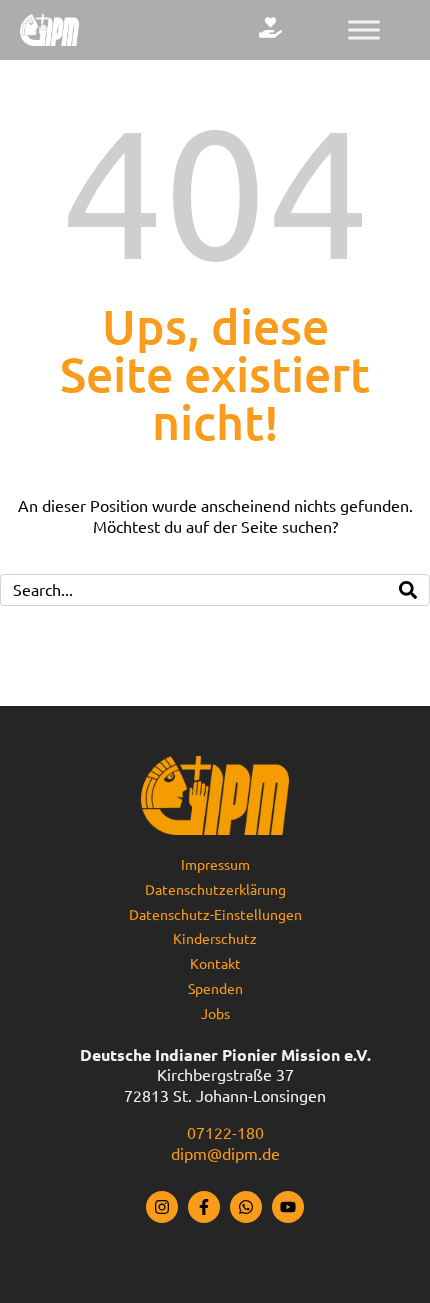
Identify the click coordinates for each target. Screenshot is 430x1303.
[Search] (408, 590)
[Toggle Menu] (364, 29)
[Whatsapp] (246, 1207)
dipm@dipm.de (225, 1154)
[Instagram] (162, 1207)
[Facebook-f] (204, 1207)
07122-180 (225, 1133)
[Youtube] (288, 1207)
